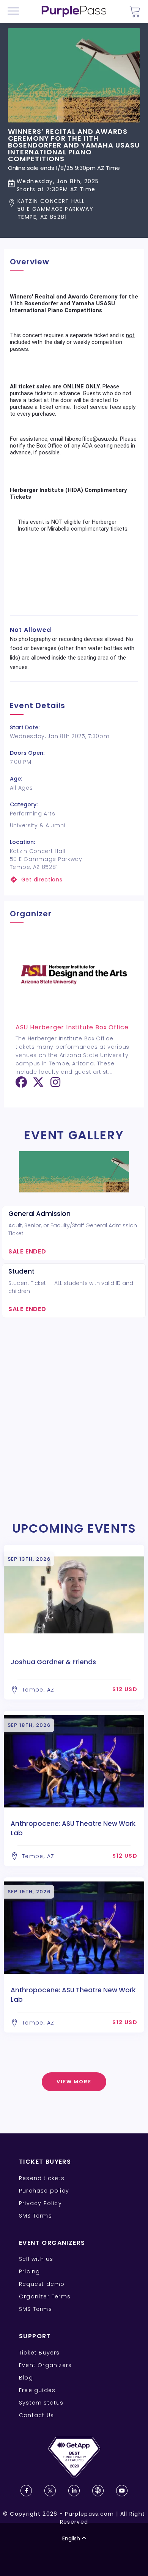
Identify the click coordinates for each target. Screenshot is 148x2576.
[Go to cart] (135, 12)
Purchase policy (44, 2191)
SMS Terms (35, 2216)
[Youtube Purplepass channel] (122, 2491)
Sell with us (36, 2259)
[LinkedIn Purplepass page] (74, 2491)
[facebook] (21, 1085)
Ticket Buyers (39, 2353)
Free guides (37, 2390)
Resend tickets (42, 2178)
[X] (38, 1085)
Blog (26, 2378)
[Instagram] (55, 1085)
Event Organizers (45, 2365)
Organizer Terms (45, 2296)
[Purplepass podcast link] (98, 2491)
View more (74, 2082)
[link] (74, 880)
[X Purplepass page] (50, 2491)
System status (41, 2403)
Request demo (42, 2284)
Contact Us (36, 2415)
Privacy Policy (40, 2203)
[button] (74, 209)
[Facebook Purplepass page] (26, 2491)
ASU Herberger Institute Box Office (72, 1027)
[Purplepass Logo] (74, 11)
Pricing (29, 2271)
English (71, 2538)
